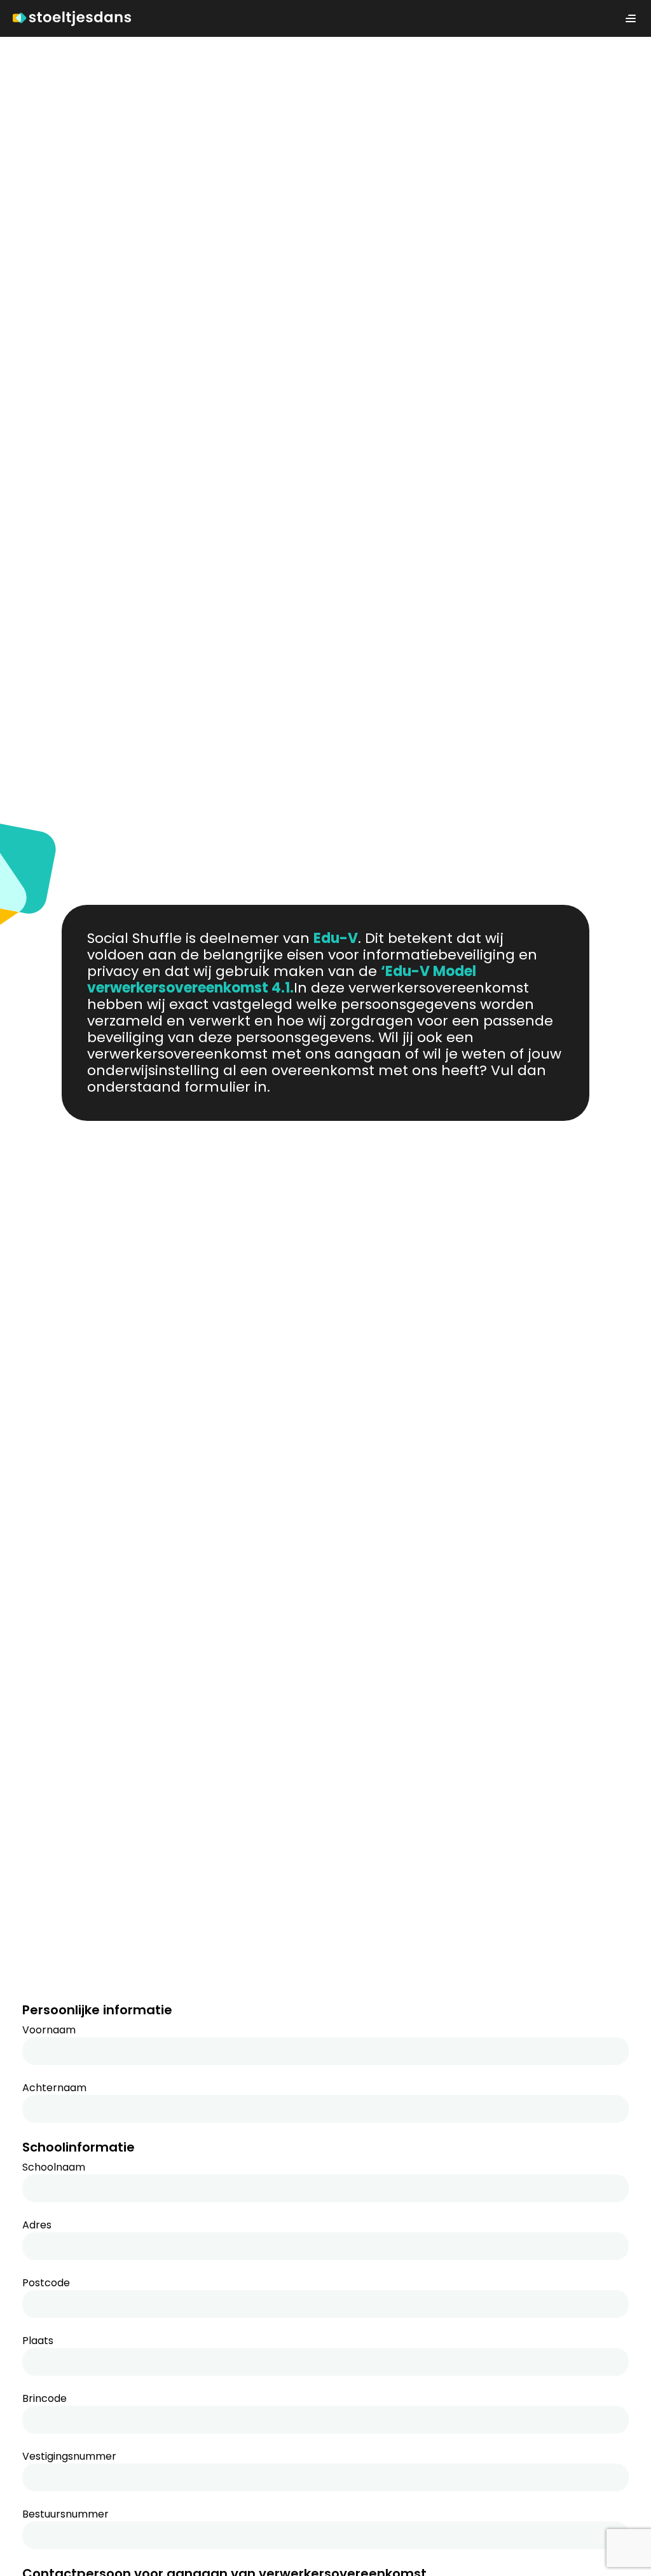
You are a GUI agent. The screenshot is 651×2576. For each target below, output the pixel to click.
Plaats (38, 2341)
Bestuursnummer (65, 2514)
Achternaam (54, 2088)
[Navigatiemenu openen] (631, 18)
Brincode (45, 2399)
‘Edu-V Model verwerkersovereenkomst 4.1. (282, 980)
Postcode (46, 2283)
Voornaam (49, 2030)
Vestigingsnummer (69, 2457)
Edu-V (336, 938)
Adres (37, 2225)
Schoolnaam (54, 2167)
